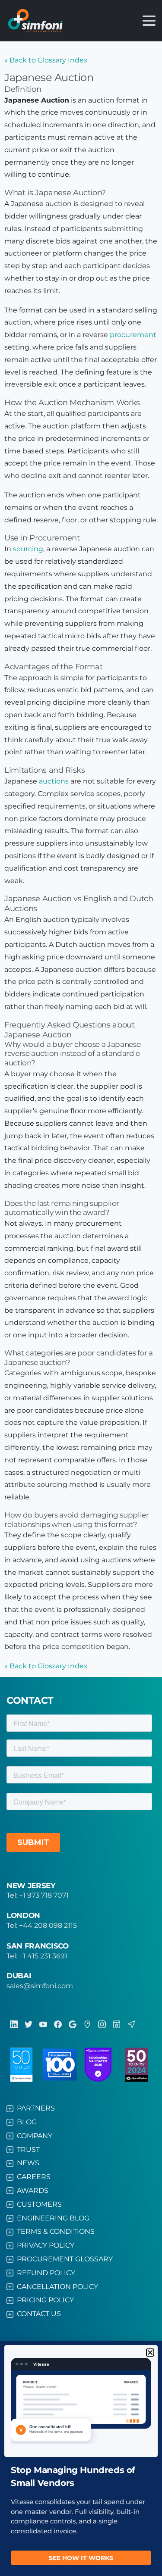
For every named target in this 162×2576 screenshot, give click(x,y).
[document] (81, 1288)
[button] (150, 2353)
